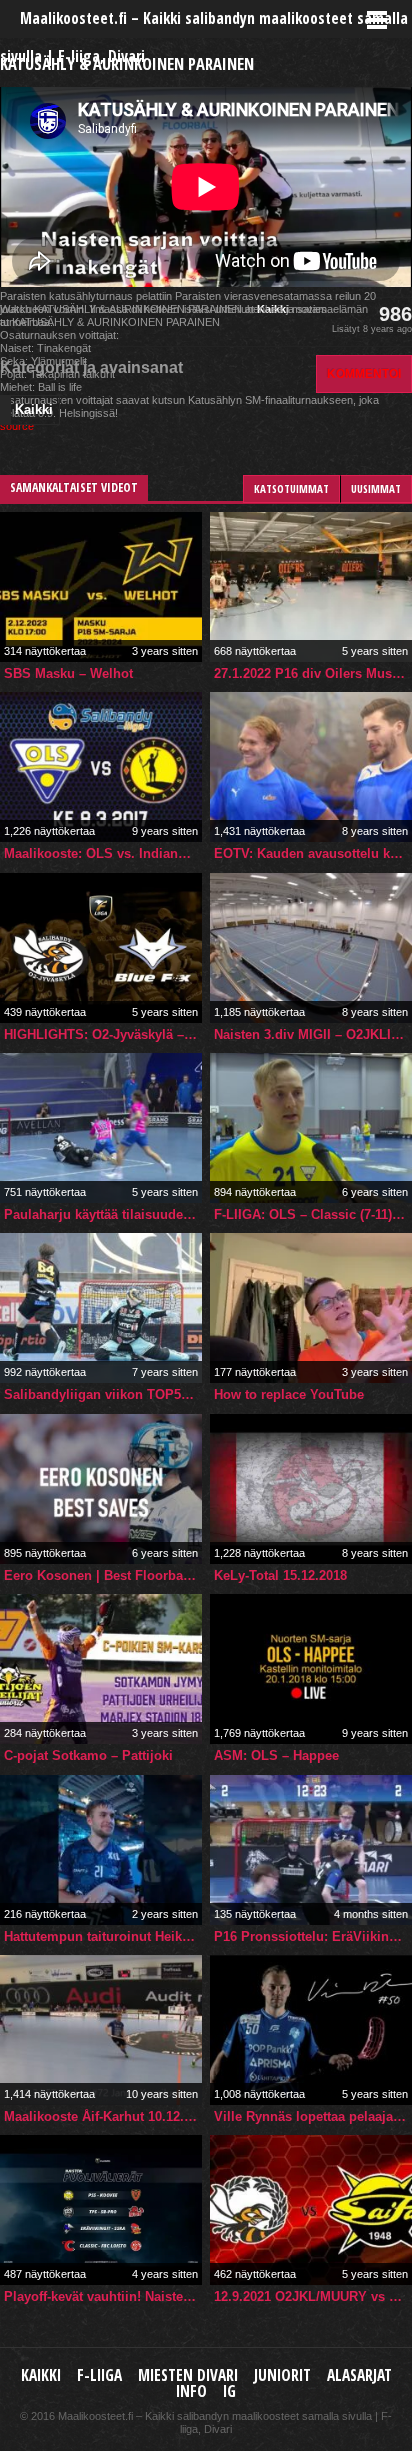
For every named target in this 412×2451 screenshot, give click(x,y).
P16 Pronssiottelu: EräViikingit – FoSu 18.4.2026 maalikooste (313, 1936)
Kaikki (34, 409)
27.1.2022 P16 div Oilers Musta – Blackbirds (313, 673)
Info (191, 2391)
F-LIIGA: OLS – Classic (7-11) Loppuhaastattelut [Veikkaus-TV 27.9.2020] (313, 1214)
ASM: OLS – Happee (276, 1755)
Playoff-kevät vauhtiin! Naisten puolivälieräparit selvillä (103, 2296)
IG (229, 2391)
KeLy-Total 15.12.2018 (280, 1575)
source (17, 426)
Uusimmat (376, 488)
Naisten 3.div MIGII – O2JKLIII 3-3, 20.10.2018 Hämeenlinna (313, 1034)
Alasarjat (359, 2375)
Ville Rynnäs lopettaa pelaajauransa (313, 2116)
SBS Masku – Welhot (68, 673)
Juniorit (282, 2375)
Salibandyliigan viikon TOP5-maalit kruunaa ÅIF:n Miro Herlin (103, 1394)
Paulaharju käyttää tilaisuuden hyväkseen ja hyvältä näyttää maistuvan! (103, 1214)
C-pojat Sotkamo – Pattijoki (88, 1755)
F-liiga (99, 2375)
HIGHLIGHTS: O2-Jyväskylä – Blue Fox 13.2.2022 (103, 1034)
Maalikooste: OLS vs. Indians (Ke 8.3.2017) (103, 853)
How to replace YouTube (289, 1394)
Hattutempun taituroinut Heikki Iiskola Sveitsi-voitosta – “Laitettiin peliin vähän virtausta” (103, 1936)
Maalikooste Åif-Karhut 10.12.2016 (103, 2116)
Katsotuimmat (291, 488)
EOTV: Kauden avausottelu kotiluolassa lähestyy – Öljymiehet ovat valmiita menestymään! (313, 853)
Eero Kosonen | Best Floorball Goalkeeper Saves (103, 1575)
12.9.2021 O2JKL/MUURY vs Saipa (313, 2296)
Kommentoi (364, 373)
